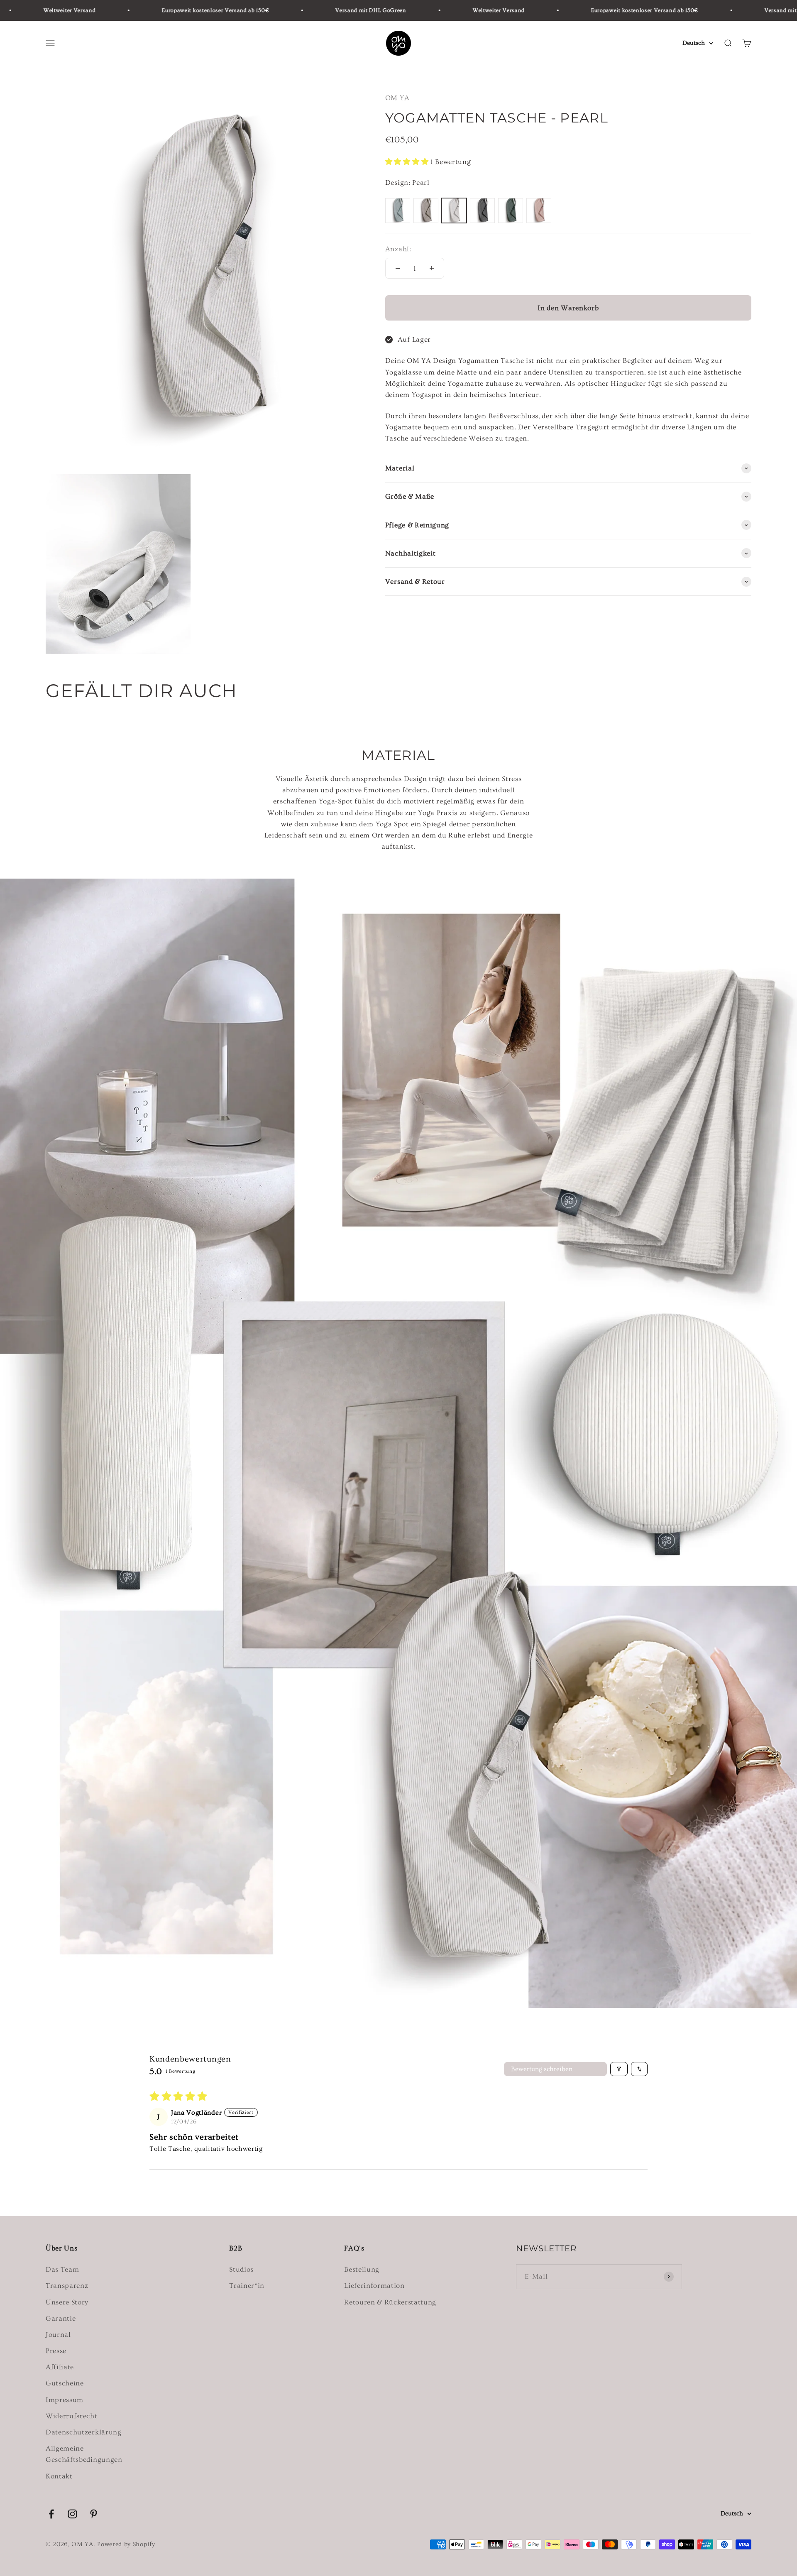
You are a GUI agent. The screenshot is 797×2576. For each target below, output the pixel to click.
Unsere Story (67, 2302)
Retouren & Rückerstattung (390, 2302)
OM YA (397, 98)
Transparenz (67, 2286)
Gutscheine (65, 2383)
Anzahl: (398, 249)
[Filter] (619, 2069)
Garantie (61, 2318)
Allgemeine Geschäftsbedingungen (84, 2454)
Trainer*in (247, 2286)
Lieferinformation (374, 2286)
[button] (408, 162)
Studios (241, 2269)
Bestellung (362, 2269)
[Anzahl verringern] (398, 268)
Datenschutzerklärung (84, 2432)
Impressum (65, 2400)
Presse (56, 2351)
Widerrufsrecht (72, 2416)
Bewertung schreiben (542, 2069)
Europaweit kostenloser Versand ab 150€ (117, 10)
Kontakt (59, 2476)
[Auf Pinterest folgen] (94, 2514)
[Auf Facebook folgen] (51, 2514)
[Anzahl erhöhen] (432, 268)
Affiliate (60, 2367)
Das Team (62, 2269)
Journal (58, 2335)
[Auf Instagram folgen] (72, 2514)
